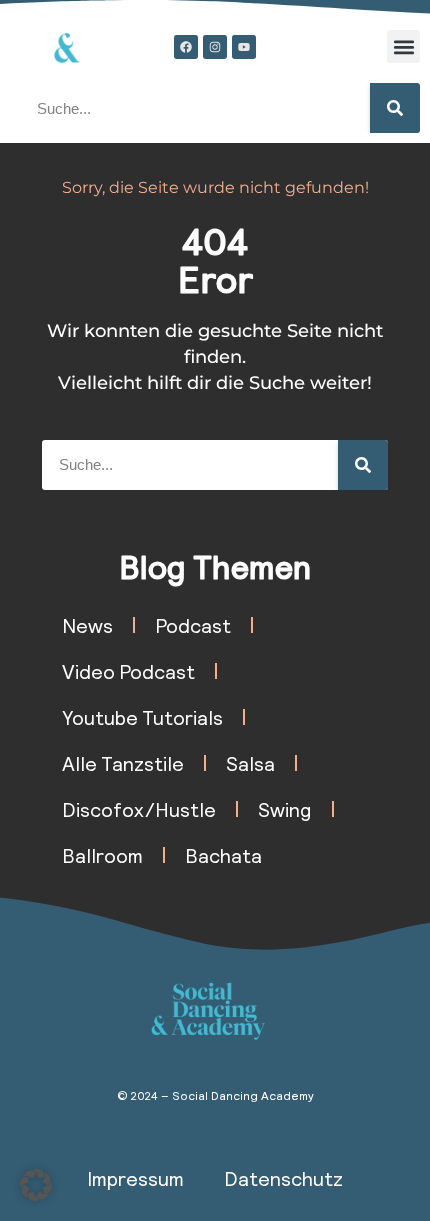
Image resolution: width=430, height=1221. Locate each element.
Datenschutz (283, 1178)
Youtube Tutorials (142, 717)
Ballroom (102, 855)
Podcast (193, 625)
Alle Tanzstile (123, 763)
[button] (403, 46)
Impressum (135, 1178)
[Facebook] (186, 47)
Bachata (223, 855)
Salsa (250, 763)
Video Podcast (128, 671)
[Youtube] (244, 47)
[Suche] (395, 108)
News (87, 625)
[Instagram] (215, 47)
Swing (285, 809)
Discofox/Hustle (139, 809)
